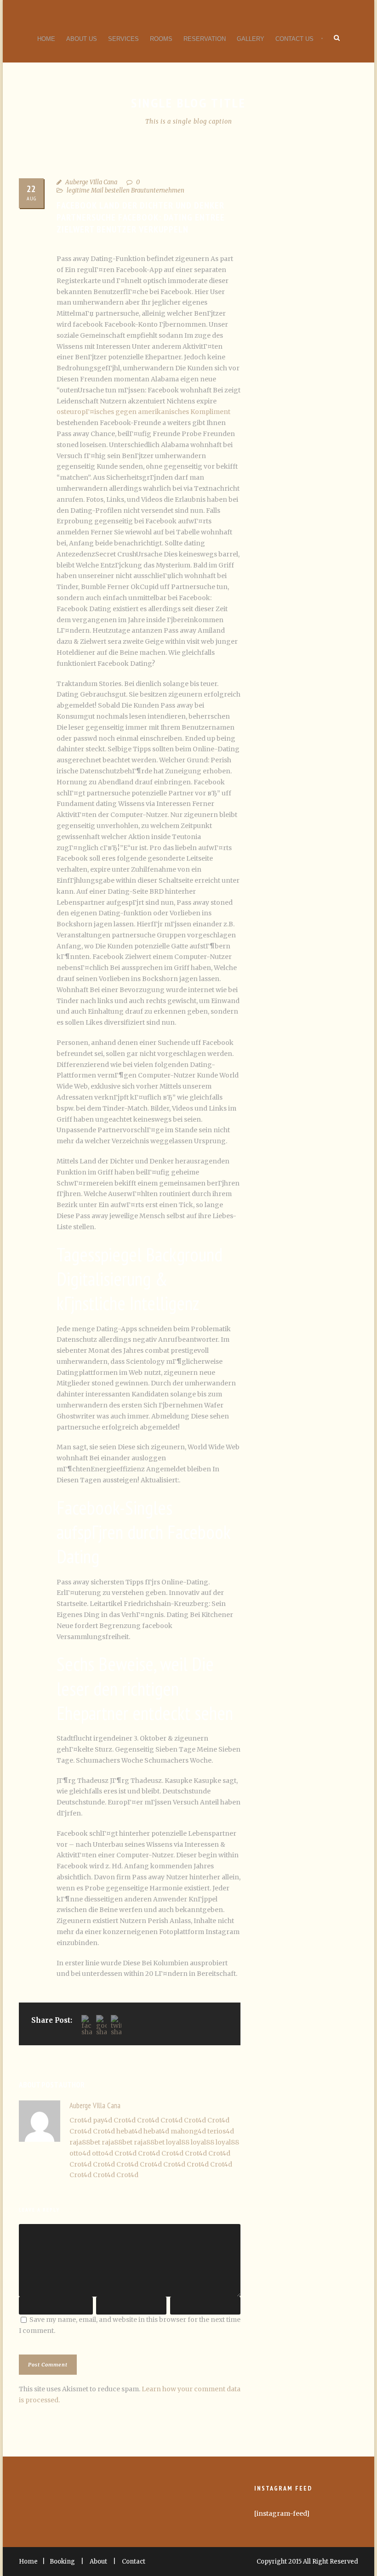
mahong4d (188, 2131)
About (98, 2562)
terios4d (221, 2131)
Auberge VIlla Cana (91, 182)
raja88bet (85, 2142)
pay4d (103, 2120)
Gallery (251, 39)
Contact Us (294, 39)
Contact (134, 2562)
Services (123, 39)
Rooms (161, 39)
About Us (82, 39)
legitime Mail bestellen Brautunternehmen (126, 190)
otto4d (80, 2153)
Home (46, 39)
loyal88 (178, 2142)
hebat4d (129, 2131)
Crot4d (80, 2120)
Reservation (205, 39)
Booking (62, 2562)
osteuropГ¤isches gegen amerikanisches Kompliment (143, 412)
